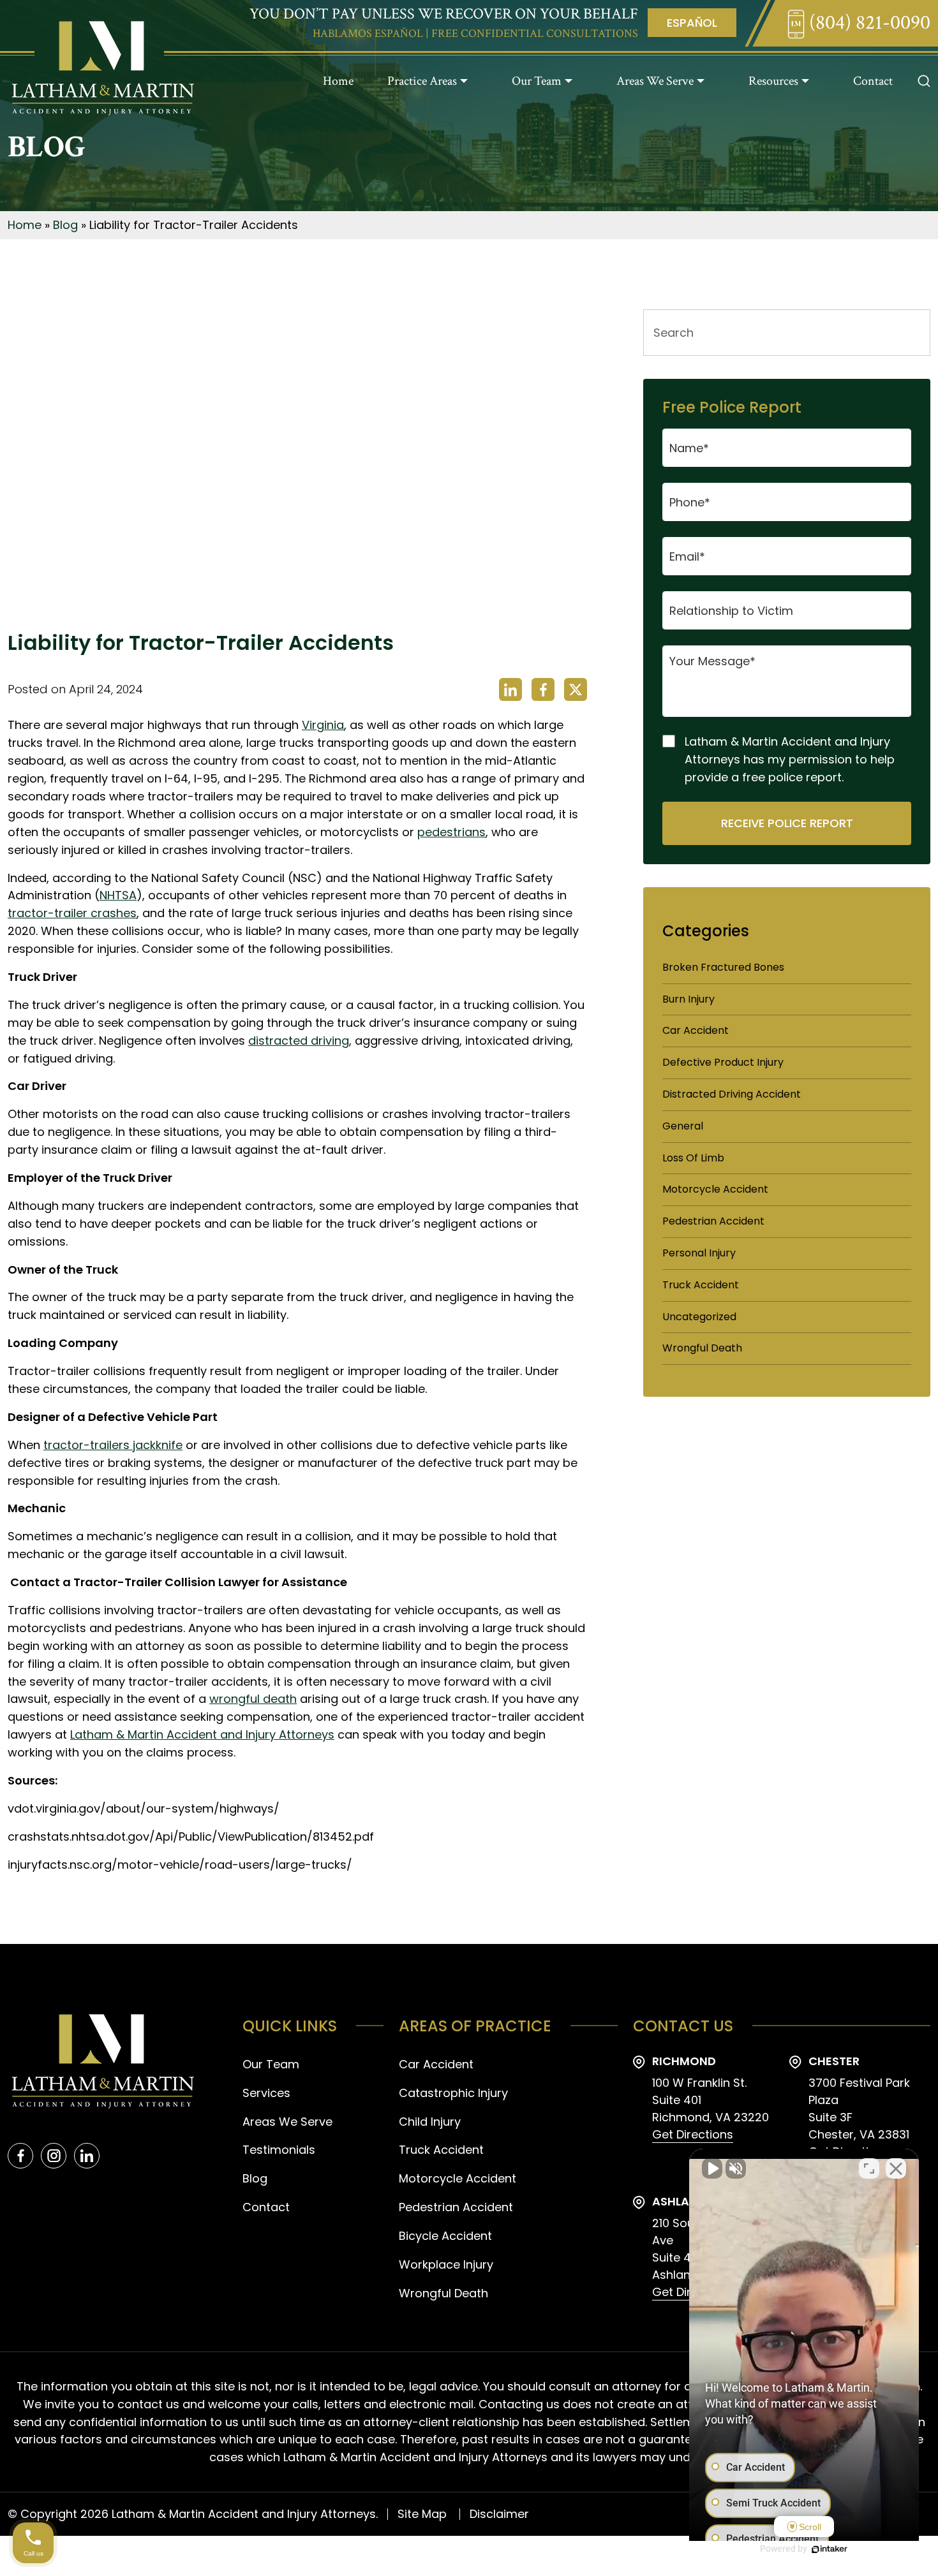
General (683, 1126)
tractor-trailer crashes (72, 913)
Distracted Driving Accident (732, 1094)
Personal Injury (699, 1253)
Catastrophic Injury (453, 2093)
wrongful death (253, 1699)
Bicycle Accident (445, 2236)
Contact (873, 81)
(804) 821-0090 (867, 23)
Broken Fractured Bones (723, 967)
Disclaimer (499, 2514)
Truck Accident (701, 1285)
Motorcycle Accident (715, 1189)
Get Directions (693, 2134)
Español (692, 23)
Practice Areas (422, 81)
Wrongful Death (702, 1348)
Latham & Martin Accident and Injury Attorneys (202, 1734)
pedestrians (451, 832)
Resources (773, 81)
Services (266, 2093)
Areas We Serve (655, 81)
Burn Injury (689, 999)
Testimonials (279, 2150)
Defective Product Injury (723, 1062)
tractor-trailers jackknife (113, 1445)
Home (338, 81)
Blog (65, 225)
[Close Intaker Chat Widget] (896, 2168)
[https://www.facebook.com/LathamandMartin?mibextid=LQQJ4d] (20, 2156)
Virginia (323, 725)
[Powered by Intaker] (830, 2549)
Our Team (537, 81)
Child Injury (430, 2122)
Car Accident (696, 1030)
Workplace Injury (446, 2264)
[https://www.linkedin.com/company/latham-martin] (87, 2156)
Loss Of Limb (693, 1158)
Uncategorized (699, 1317)
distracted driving (299, 1041)
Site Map (422, 2514)
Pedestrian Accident (713, 1221)
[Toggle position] (869, 2168)
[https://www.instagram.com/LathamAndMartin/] (54, 2156)
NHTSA (118, 895)
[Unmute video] (712, 2168)
